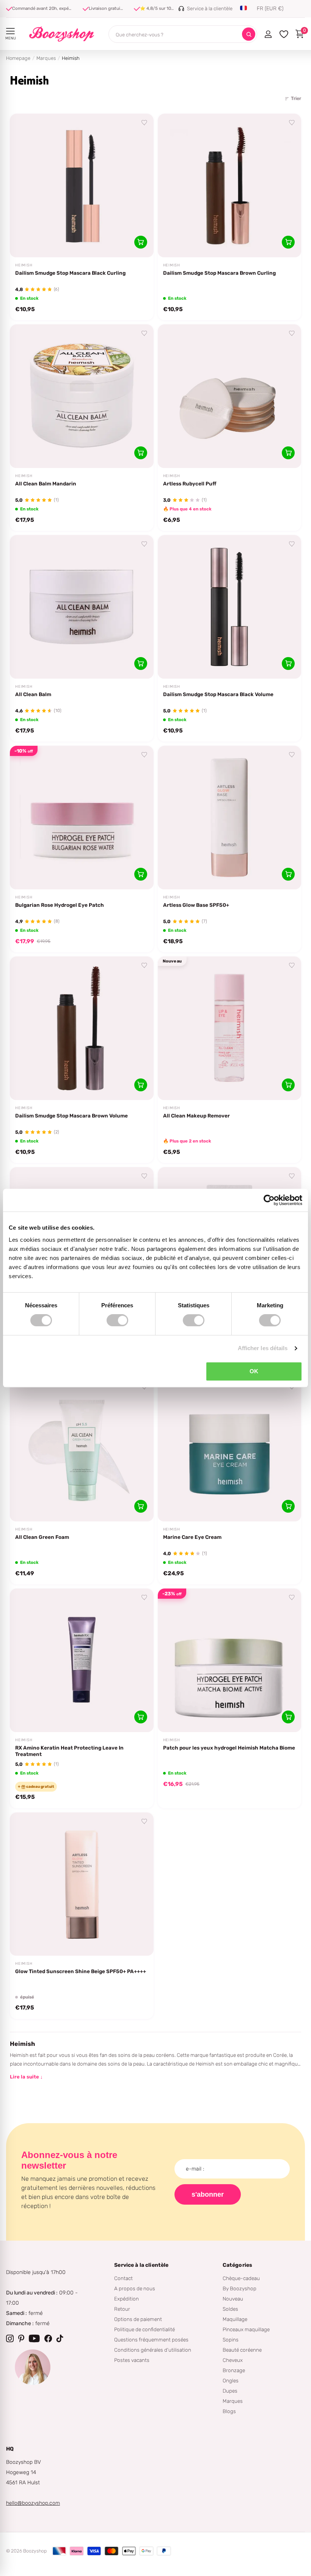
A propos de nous (135, 2288)
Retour (122, 2309)
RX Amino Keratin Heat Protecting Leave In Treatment (69, 1751)
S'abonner (208, 2194)
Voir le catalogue (10, 31)
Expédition (126, 2299)
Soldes (230, 2309)
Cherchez (249, 34)
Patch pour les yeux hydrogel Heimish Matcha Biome (229, 1748)
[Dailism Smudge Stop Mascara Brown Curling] (230, 185)
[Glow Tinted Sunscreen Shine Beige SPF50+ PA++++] (82, 1884)
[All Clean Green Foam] (82, 1450)
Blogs (229, 2411)
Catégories (237, 2265)
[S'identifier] (268, 34)
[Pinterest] (21, 2338)
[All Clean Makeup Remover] (230, 1028)
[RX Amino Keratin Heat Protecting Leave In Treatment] (82, 1660)
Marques (46, 58)
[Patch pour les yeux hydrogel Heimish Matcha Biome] (230, 1660)
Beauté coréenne (242, 2350)
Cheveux (233, 2360)
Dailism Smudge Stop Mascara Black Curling (70, 273)
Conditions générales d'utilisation (153, 2350)
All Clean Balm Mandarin (46, 484)
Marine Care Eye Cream (192, 1537)
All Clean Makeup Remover (196, 1116)
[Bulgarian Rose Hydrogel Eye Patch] (82, 818)
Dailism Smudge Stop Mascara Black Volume (218, 694)
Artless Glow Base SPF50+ (196, 905)
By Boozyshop (240, 2288)
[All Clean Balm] (82, 607)
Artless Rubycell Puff (190, 484)
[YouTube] (34, 2338)
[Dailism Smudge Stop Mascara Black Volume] (230, 607)
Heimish (24, 265)
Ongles (231, 2380)
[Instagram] (10, 2338)
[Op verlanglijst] (145, 123)
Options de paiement (138, 2319)
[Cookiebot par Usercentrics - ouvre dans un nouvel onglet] (269, 1200)
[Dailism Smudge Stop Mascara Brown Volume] (82, 1028)
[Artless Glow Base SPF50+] (230, 818)
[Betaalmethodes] (59, 2551)
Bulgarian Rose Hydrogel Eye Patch (60, 905)
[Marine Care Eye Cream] (230, 1450)
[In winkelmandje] (141, 242)
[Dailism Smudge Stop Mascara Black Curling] (82, 185)
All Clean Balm (33, 694)
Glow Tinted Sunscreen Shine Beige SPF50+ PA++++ (81, 1971)
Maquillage (235, 2319)
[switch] (117, 1320)
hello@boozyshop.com (33, 2503)
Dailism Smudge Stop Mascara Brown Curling (219, 273)
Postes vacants (132, 2360)
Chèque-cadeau (241, 2278)
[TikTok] (60, 2338)
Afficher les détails (263, 1348)
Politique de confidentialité (145, 2329)
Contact (123, 2278)
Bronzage (234, 2370)
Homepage (18, 58)
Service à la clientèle (141, 2265)
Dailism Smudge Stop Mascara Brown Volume (71, 1116)
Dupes (230, 2391)
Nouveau (233, 2299)
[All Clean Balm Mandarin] (82, 396)
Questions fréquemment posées (151, 2340)
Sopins (231, 2340)
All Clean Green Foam (42, 1537)
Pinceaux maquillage (246, 2329)
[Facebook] (48, 2338)
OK (254, 1371)
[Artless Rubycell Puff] (230, 396)
